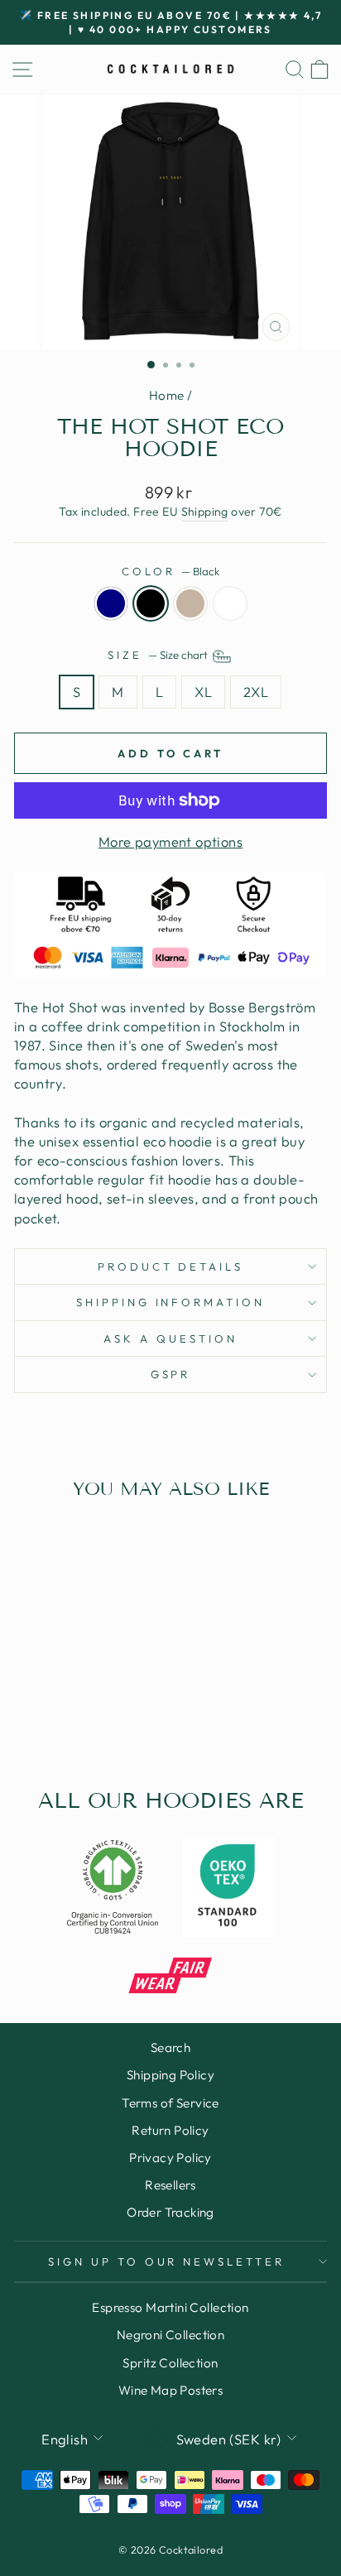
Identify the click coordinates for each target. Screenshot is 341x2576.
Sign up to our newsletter (166, 2261)
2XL (256, 692)
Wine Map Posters (171, 2390)
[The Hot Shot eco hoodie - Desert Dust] (83, 1714)
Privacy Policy (170, 2158)
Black (151, 603)
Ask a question (170, 1338)
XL (203, 692)
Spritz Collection (170, 2363)
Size (159, 656)
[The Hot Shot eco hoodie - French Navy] (45, 1714)
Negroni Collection (170, 2335)
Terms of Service (170, 2103)
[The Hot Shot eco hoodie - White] (102, 1714)
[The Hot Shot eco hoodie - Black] (64, 1714)
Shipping (205, 512)
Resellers (170, 2185)
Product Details (171, 1266)
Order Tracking (170, 2212)
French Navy (111, 603)
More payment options (170, 841)
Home (167, 395)
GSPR (171, 1374)
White (230, 603)
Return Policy (170, 2130)
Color (170, 571)
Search (170, 2047)
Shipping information (171, 1302)
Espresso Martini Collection (170, 2307)
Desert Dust (190, 603)
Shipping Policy (170, 2075)
